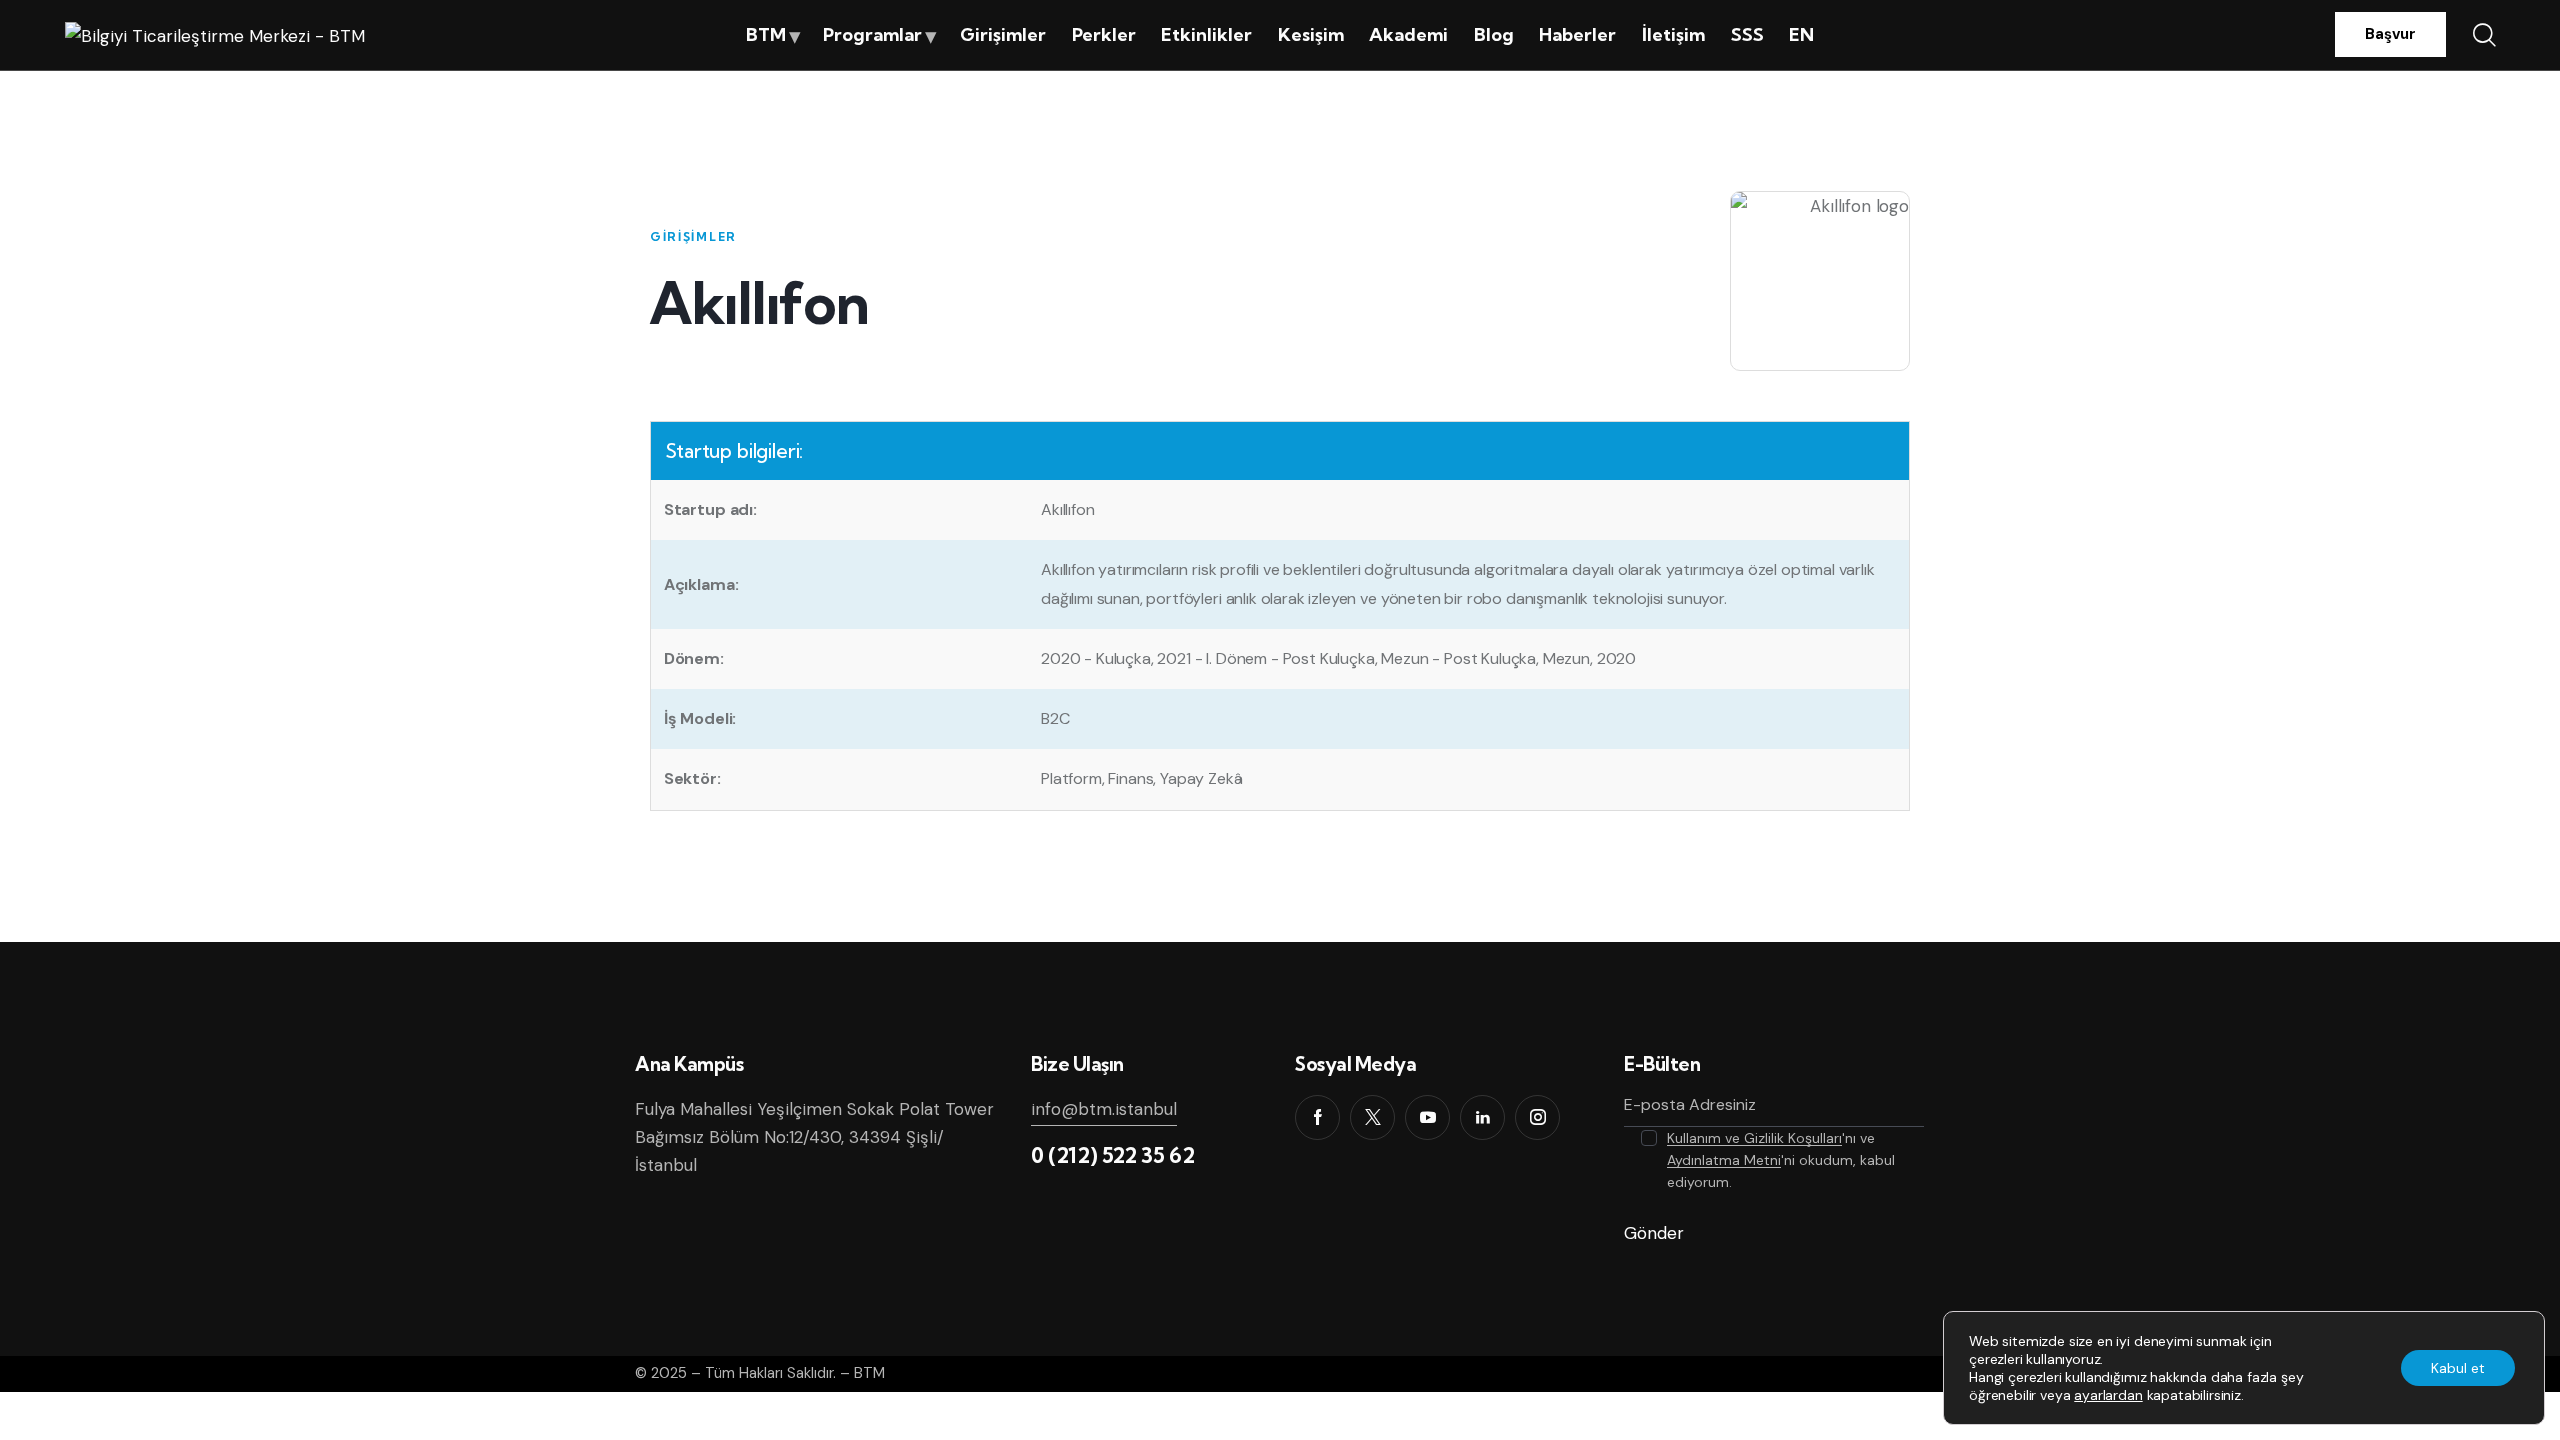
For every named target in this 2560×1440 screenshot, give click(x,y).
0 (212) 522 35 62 (1112, 1155)
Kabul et (2458, 1368)
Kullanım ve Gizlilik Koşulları (1754, 1138)
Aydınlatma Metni (1724, 1160)
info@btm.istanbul (1104, 1109)
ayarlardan (2108, 1395)
